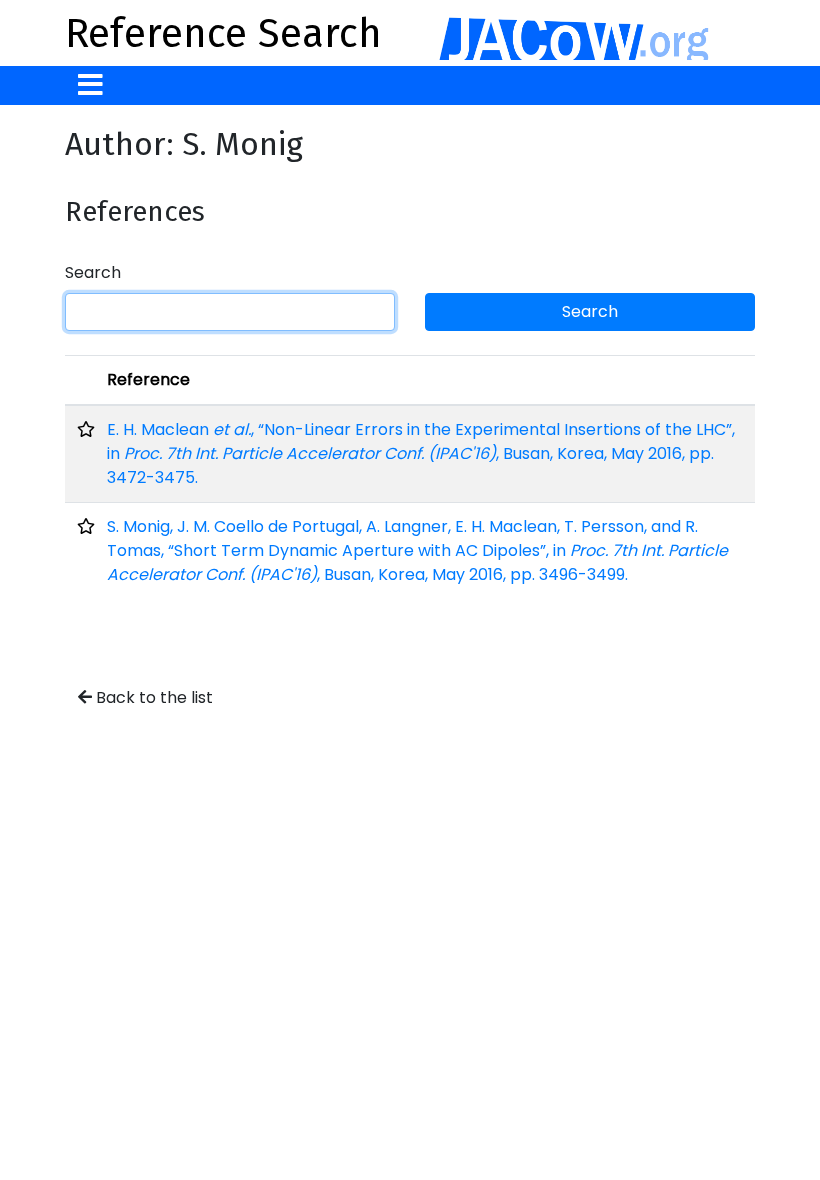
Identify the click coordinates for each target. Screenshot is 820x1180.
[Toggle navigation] (90, 85)
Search (93, 272)
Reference (148, 379)
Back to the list (152, 697)
